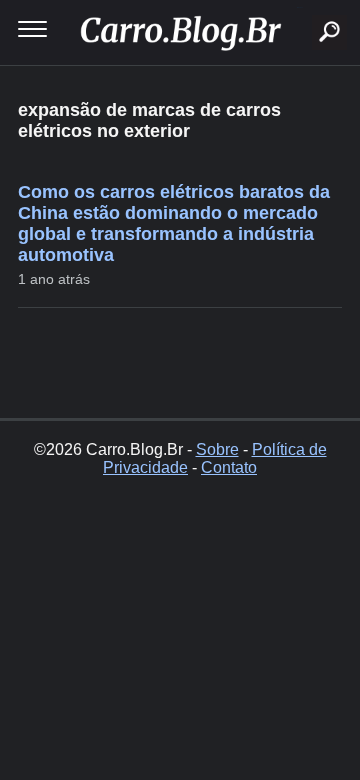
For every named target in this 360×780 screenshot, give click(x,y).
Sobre (217, 449)
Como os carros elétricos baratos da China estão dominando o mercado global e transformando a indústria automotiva (174, 223)
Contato (229, 467)
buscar (299, 7)
